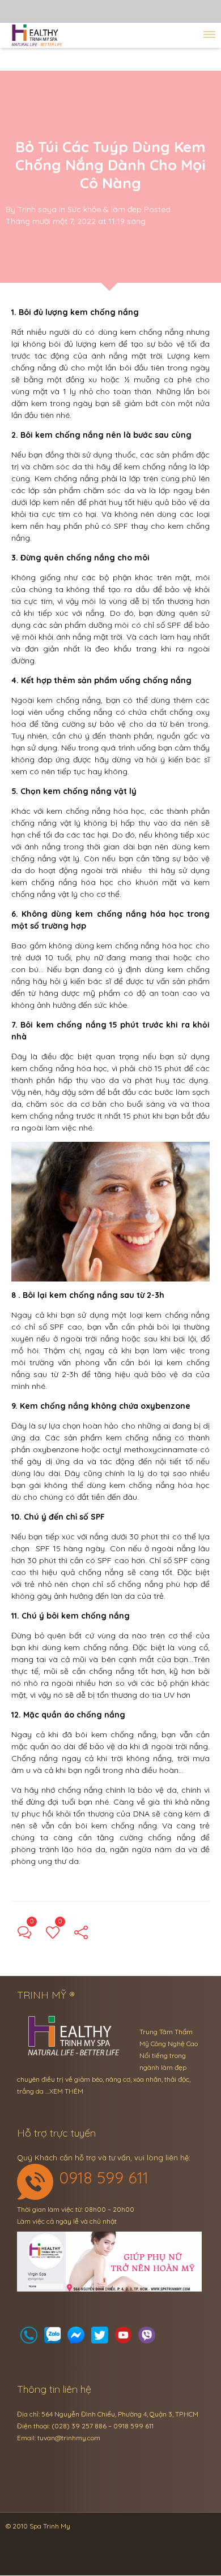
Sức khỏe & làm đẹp (105, 209)
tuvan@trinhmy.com (69, 2438)
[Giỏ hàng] (53, 2338)
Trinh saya (37, 209)
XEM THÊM (66, 2091)
